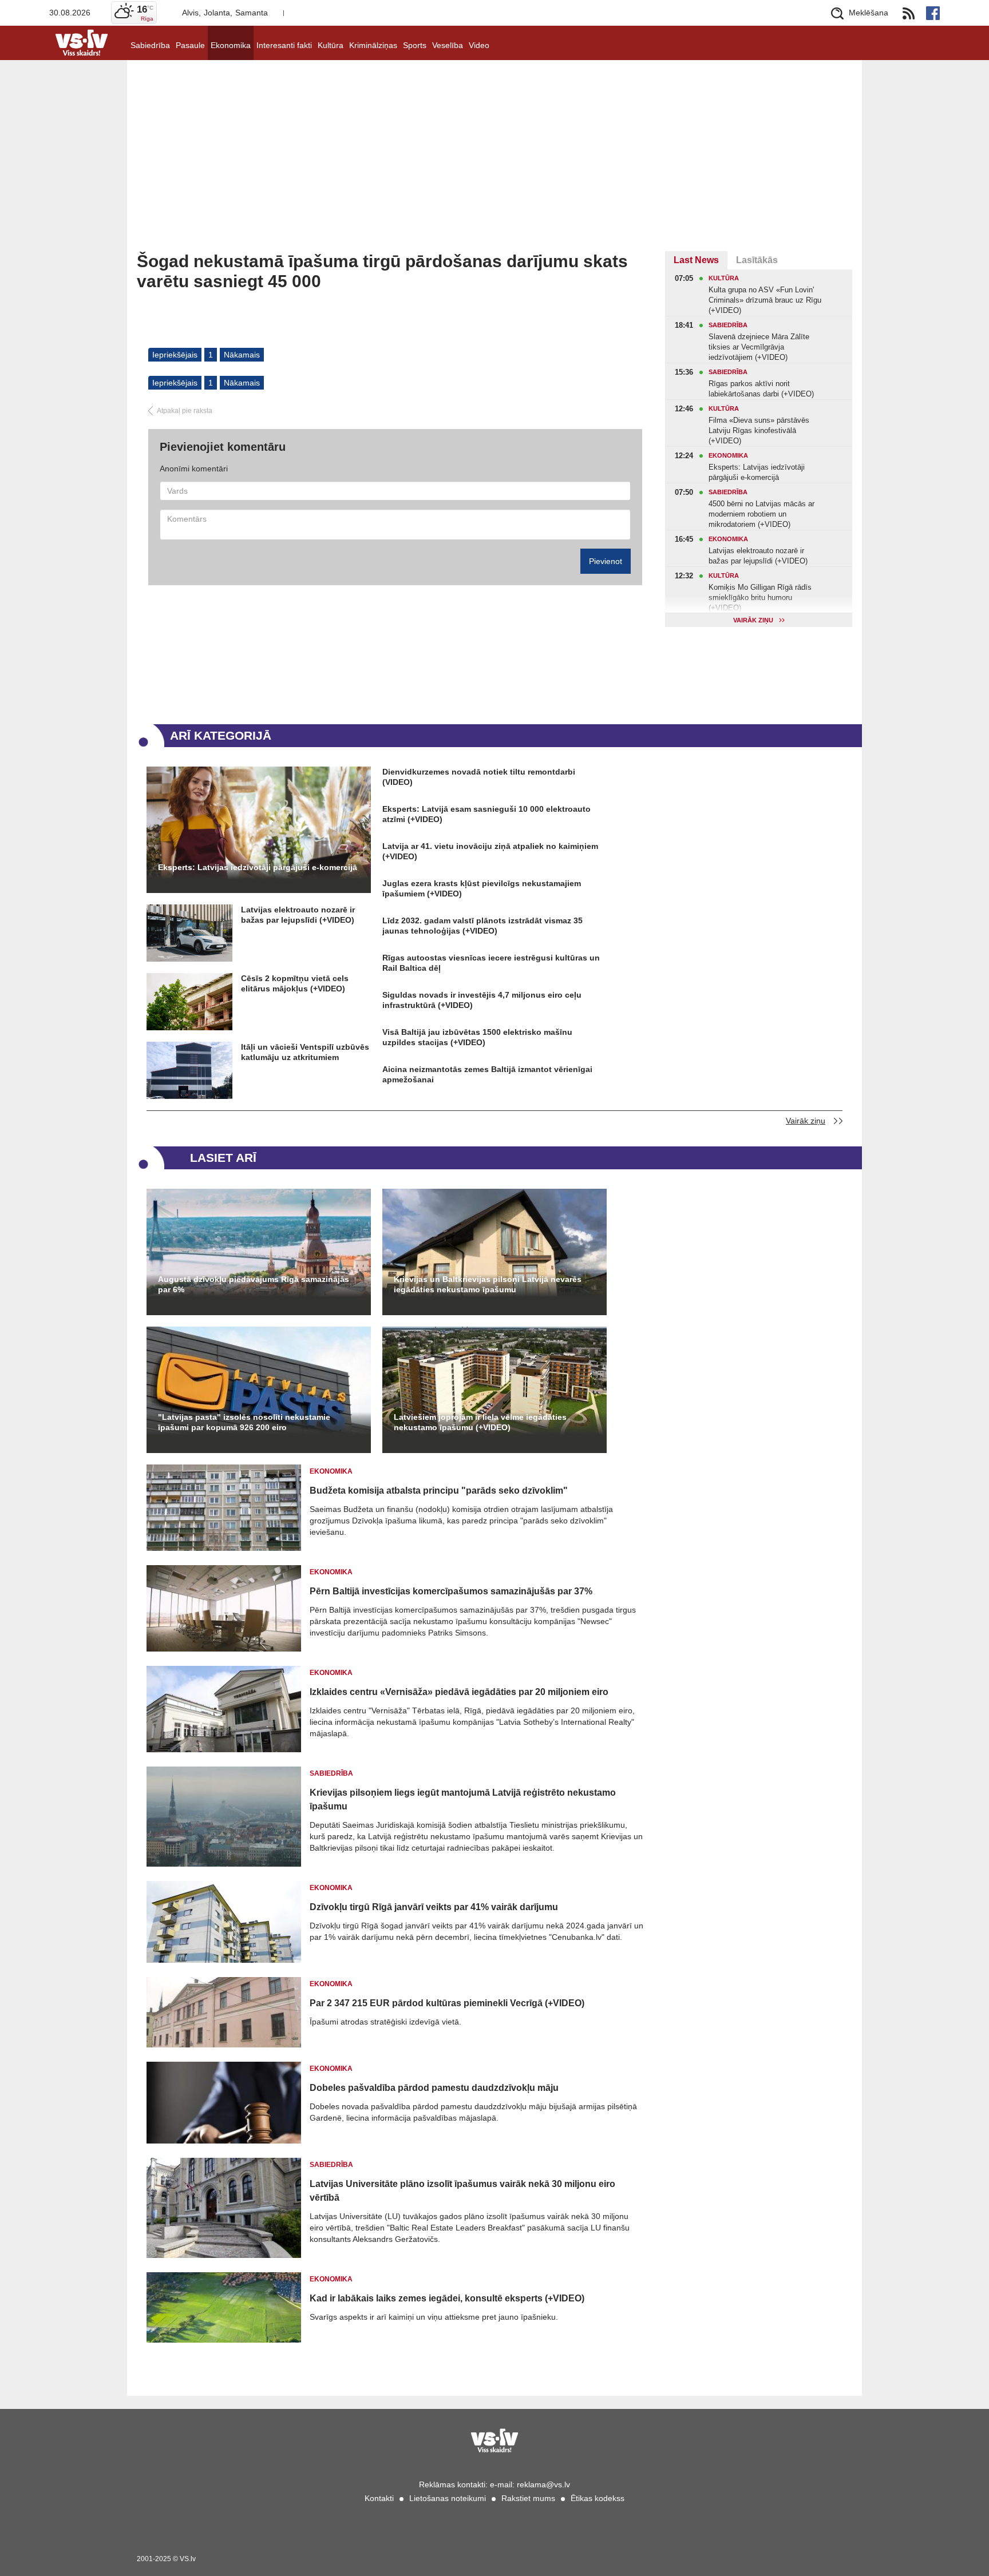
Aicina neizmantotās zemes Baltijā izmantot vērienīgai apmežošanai (487, 1074)
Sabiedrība (150, 45)
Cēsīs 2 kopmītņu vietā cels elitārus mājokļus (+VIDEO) (295, 983)
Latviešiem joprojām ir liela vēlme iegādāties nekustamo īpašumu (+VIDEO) (480, 1422)
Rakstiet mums (528, 2498)
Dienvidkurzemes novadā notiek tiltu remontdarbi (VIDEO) (479, 777)
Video (479, 45)
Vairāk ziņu (806, 1121)
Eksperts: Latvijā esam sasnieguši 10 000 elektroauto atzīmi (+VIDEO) (486, 814)
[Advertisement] (494, 165)
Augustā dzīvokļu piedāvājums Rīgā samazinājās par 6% (254, 1284)
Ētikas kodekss (598, 2498)
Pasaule (190, 45)
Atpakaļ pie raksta (185, 411)
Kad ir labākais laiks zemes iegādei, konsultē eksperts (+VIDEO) (447, 2298)
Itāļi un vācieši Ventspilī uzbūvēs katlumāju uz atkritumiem (305, 1052)
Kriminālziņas (373, 45)
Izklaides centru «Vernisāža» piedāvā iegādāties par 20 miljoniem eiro (459, 1692)
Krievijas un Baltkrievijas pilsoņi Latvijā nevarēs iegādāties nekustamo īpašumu (488, 1284)
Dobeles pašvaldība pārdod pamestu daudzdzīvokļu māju (434, 2088)
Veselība (448, 45)
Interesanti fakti (284, 45)
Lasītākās (757, 260)
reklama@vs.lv (543, 2484)
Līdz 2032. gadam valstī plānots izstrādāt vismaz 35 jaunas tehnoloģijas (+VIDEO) (482, 926)
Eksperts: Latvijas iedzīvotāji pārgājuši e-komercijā (258, 867)
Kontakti (379, 2498)
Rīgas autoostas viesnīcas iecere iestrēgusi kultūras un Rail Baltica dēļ (491, 963)
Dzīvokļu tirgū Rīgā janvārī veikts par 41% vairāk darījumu (434, 1907)
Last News (696, 260)
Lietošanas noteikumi (448, 2498)
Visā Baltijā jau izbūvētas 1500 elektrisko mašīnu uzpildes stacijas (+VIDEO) (477, 1037)
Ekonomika (231, 45)
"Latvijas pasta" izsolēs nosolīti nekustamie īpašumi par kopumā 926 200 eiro (244, 1422)
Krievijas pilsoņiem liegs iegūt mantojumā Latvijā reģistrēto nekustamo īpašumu (463, 1799)
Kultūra (331, 45)
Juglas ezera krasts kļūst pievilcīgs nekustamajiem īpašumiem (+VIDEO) (482, 888)
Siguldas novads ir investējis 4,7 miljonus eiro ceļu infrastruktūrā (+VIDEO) (482, 1000)
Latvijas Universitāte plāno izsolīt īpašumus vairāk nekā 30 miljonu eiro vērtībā (462, 2191)
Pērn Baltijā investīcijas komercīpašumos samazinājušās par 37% (451, 1591)
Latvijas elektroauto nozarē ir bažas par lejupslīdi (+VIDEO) (298, 915)
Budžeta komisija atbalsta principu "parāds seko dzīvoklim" (439, 1491)
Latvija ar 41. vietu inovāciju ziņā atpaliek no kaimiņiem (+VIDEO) (490, 851)
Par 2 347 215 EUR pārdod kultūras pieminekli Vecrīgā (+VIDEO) (447, 2003)
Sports (415, 45)
